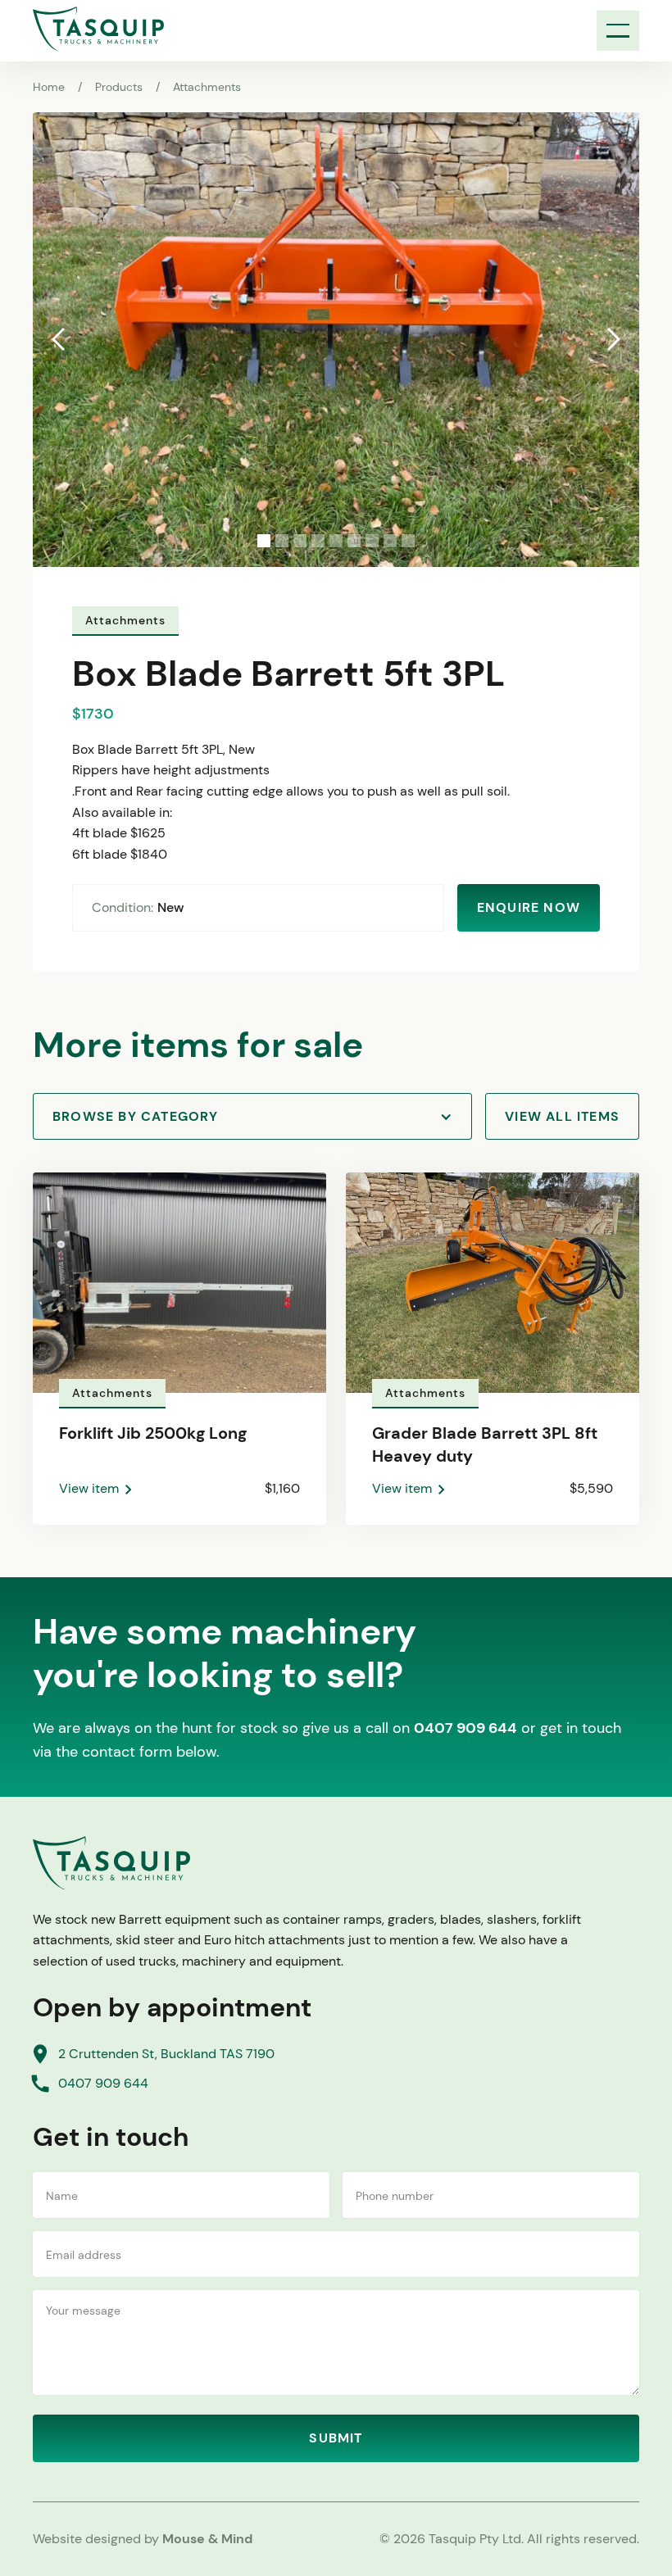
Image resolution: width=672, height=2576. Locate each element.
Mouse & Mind (207, 2539)
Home (49, 87)
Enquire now (529, 907)
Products (119, 87)
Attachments (207, 87)
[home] (98, 29)
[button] (618, 31)
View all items (562, 1116)
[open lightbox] (336, 340)
